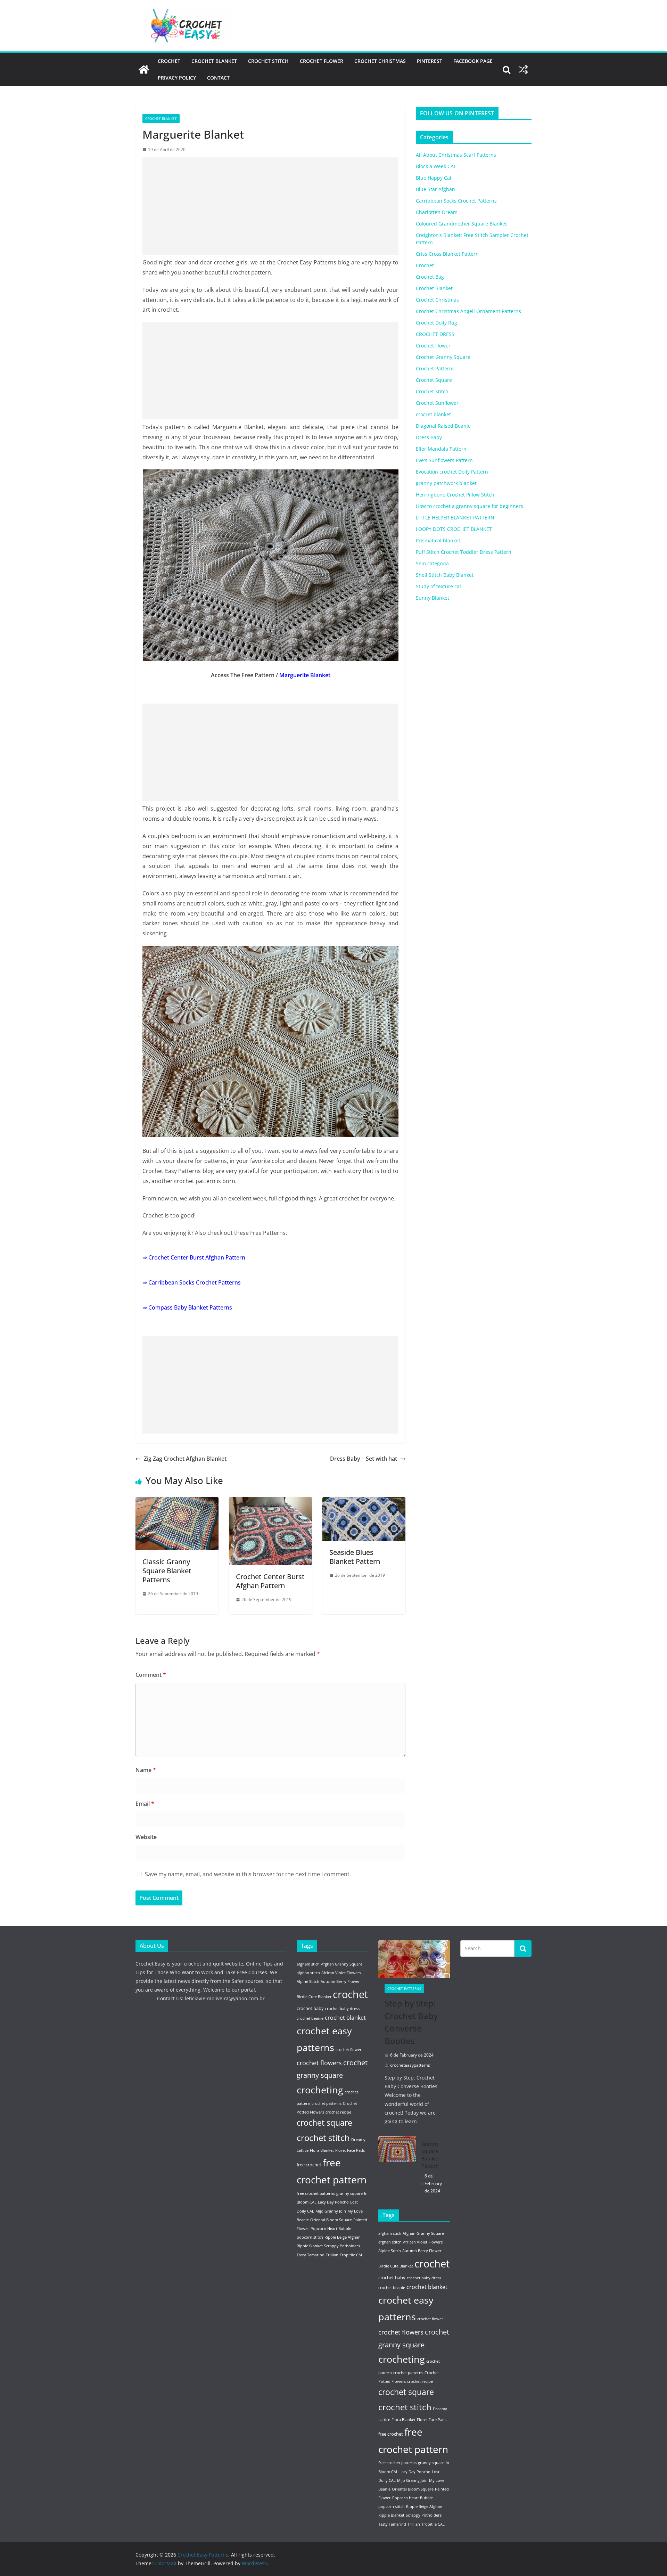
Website (146, 1837)
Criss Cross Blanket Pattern (447, 254)
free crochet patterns (316, 2193)
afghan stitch (308, 1973)
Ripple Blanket (310, 2246)
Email (145, 1804)
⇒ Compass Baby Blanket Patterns (187, 1307)
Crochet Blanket (214, 61)
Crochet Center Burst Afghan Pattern (270, 1581)
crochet (350, 1994)
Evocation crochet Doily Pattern (452, 472)
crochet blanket (345, 2018)
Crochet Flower (322, 61)
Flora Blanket (322, 2150)
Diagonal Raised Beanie (443, 426)
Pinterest (430, 61)
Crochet (169, 61)
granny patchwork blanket (446, 483)
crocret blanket (433, 414)
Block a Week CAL (436, 166)
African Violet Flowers (341, 1973)
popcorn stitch (310, 2237)
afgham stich (308, 1964)
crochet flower (349, 2050)
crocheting (320, 2090)
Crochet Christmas (380, 61)
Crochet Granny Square (443, 357)
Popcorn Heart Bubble (331, 2229)
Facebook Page (473, 61)
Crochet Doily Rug (437, 323)
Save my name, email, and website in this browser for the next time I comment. (248, 1874)
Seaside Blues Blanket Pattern (355, 1557)
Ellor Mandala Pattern (441, 449)
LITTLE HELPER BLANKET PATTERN (455, 518)
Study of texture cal (438, 586)
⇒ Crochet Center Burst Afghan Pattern (194, 1257)
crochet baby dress (342, 2009)
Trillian (332, 2255)
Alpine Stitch (308, 1982)
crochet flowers (319, 2063)
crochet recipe (338, 2112)
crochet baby (310, 2008)
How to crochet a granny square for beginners (470, 506)
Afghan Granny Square (342, 1964)
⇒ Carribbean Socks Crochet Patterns (192, 1282)
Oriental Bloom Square (331, 2220)
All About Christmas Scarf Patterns (456, 155)
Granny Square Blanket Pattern (430, 2155)
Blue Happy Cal (434, 178)
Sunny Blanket (433, 598)
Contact (218, 78)
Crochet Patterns (435, 368)
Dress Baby (429, 437)
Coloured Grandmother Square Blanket (461, 224)
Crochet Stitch (268, 61)
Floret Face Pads (350, 2150)
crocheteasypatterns (410, 2065)
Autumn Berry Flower (340, 1982)
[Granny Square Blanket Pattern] (397, 2168)
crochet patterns (327, 2103)
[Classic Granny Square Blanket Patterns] (177, 1502)
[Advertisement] (270, 206)
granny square (349, 2193)
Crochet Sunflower (437, 403)
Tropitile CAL (351, 2255)
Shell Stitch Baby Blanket (445, 575)
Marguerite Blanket (305, 675)
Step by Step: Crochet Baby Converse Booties (411, 2022)
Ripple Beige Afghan (343, 2237)
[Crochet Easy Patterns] (144, 69)
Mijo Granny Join (331, 2211)
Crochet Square (434, 380)
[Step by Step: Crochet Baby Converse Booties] (414, 1959)
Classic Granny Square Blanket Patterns (167, 1571)
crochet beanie (310, 2018)
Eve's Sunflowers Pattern (444, 460)
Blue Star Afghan (435, 189)
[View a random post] (523, 69)
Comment (151, 1675)
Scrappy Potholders (342, 2246)
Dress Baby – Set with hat (364, 1459)
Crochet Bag (430, 277)
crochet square (324, 2123)
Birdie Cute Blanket (314, 1997)
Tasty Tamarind (311, 2255)
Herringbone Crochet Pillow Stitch (455, 495)
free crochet (309, 2165)
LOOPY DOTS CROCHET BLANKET (454, 529)
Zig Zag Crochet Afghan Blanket (185, 1459)
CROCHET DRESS (435, 334)
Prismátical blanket (438, 540)
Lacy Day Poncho (333, 2202)
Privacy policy (177, 78)
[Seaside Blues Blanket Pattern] (364, 1502)
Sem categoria (432, 563)
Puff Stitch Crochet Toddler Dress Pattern (464, 552)
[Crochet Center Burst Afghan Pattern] (270, 1502)
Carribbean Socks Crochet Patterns (456, 201)
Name (146, 1770)
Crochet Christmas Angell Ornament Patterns (468, 311)
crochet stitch (323, 2138)
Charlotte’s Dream (437, 212)
